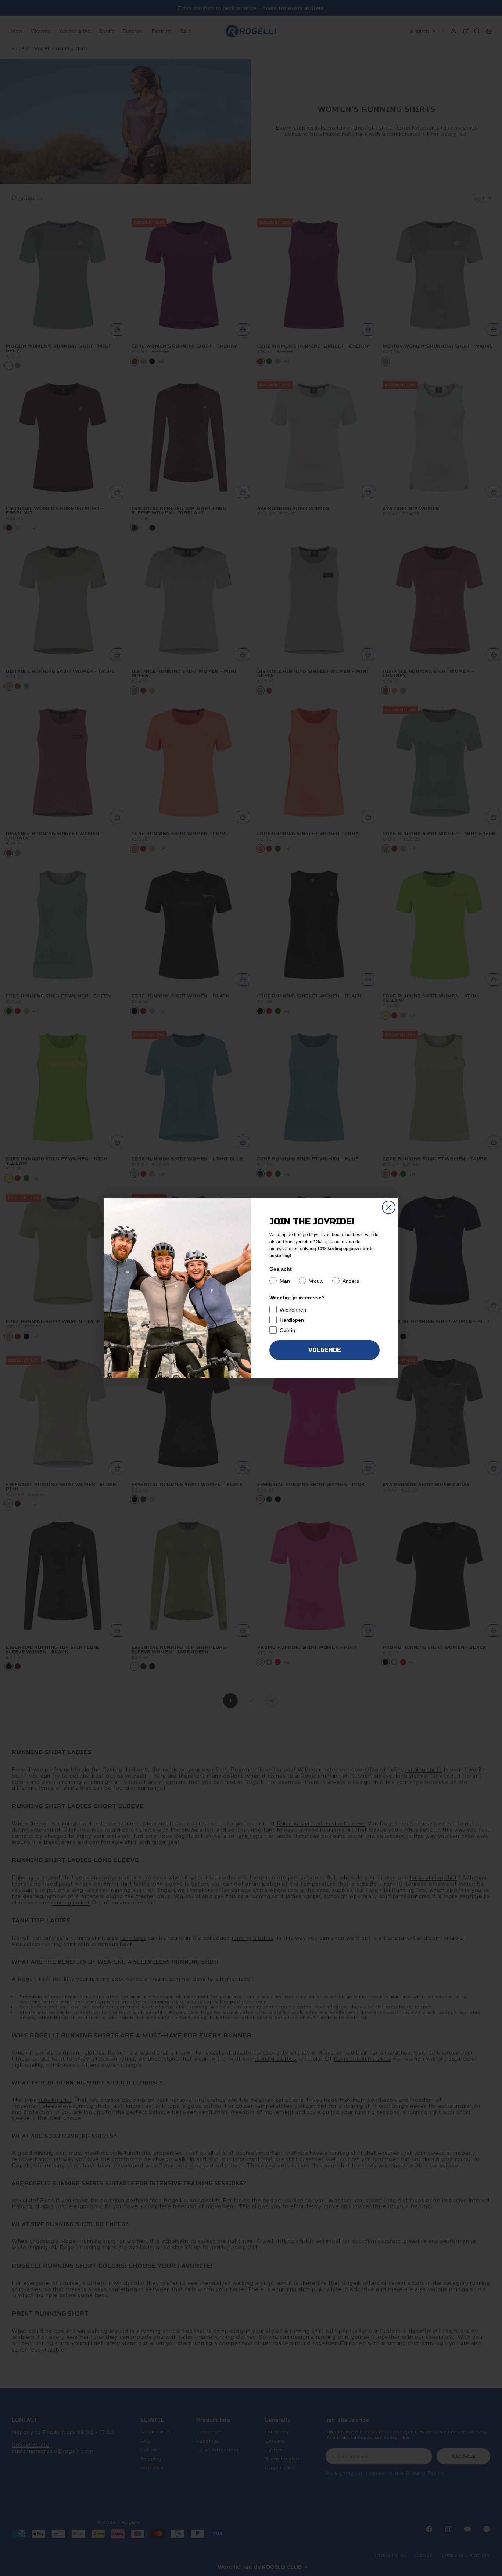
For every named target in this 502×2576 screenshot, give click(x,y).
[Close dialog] (389, 1207)
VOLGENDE (325, 1350)
